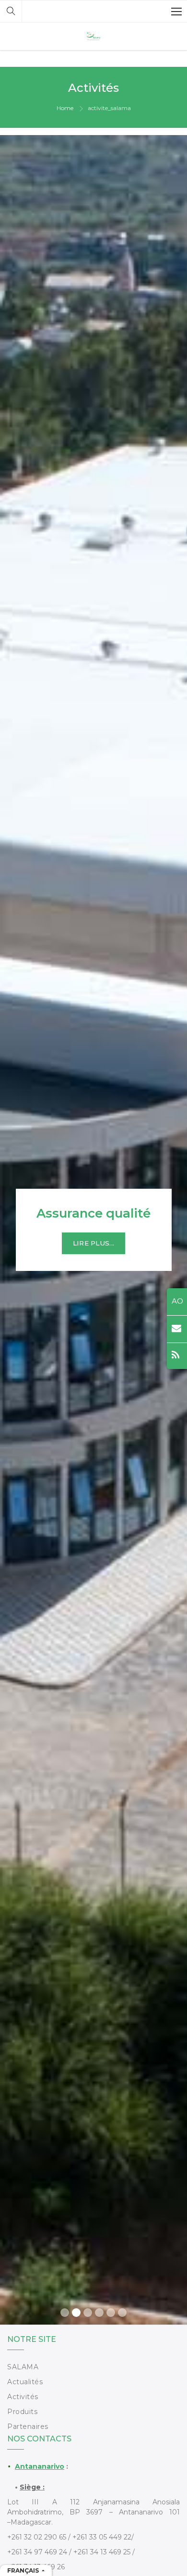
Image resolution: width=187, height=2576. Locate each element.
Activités (23, 2397)
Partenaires (28, 2427)
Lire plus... (89, 1243)
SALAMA (23, 2367)
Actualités (25, 2382)
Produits (22, 2412)
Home (65, 108)
